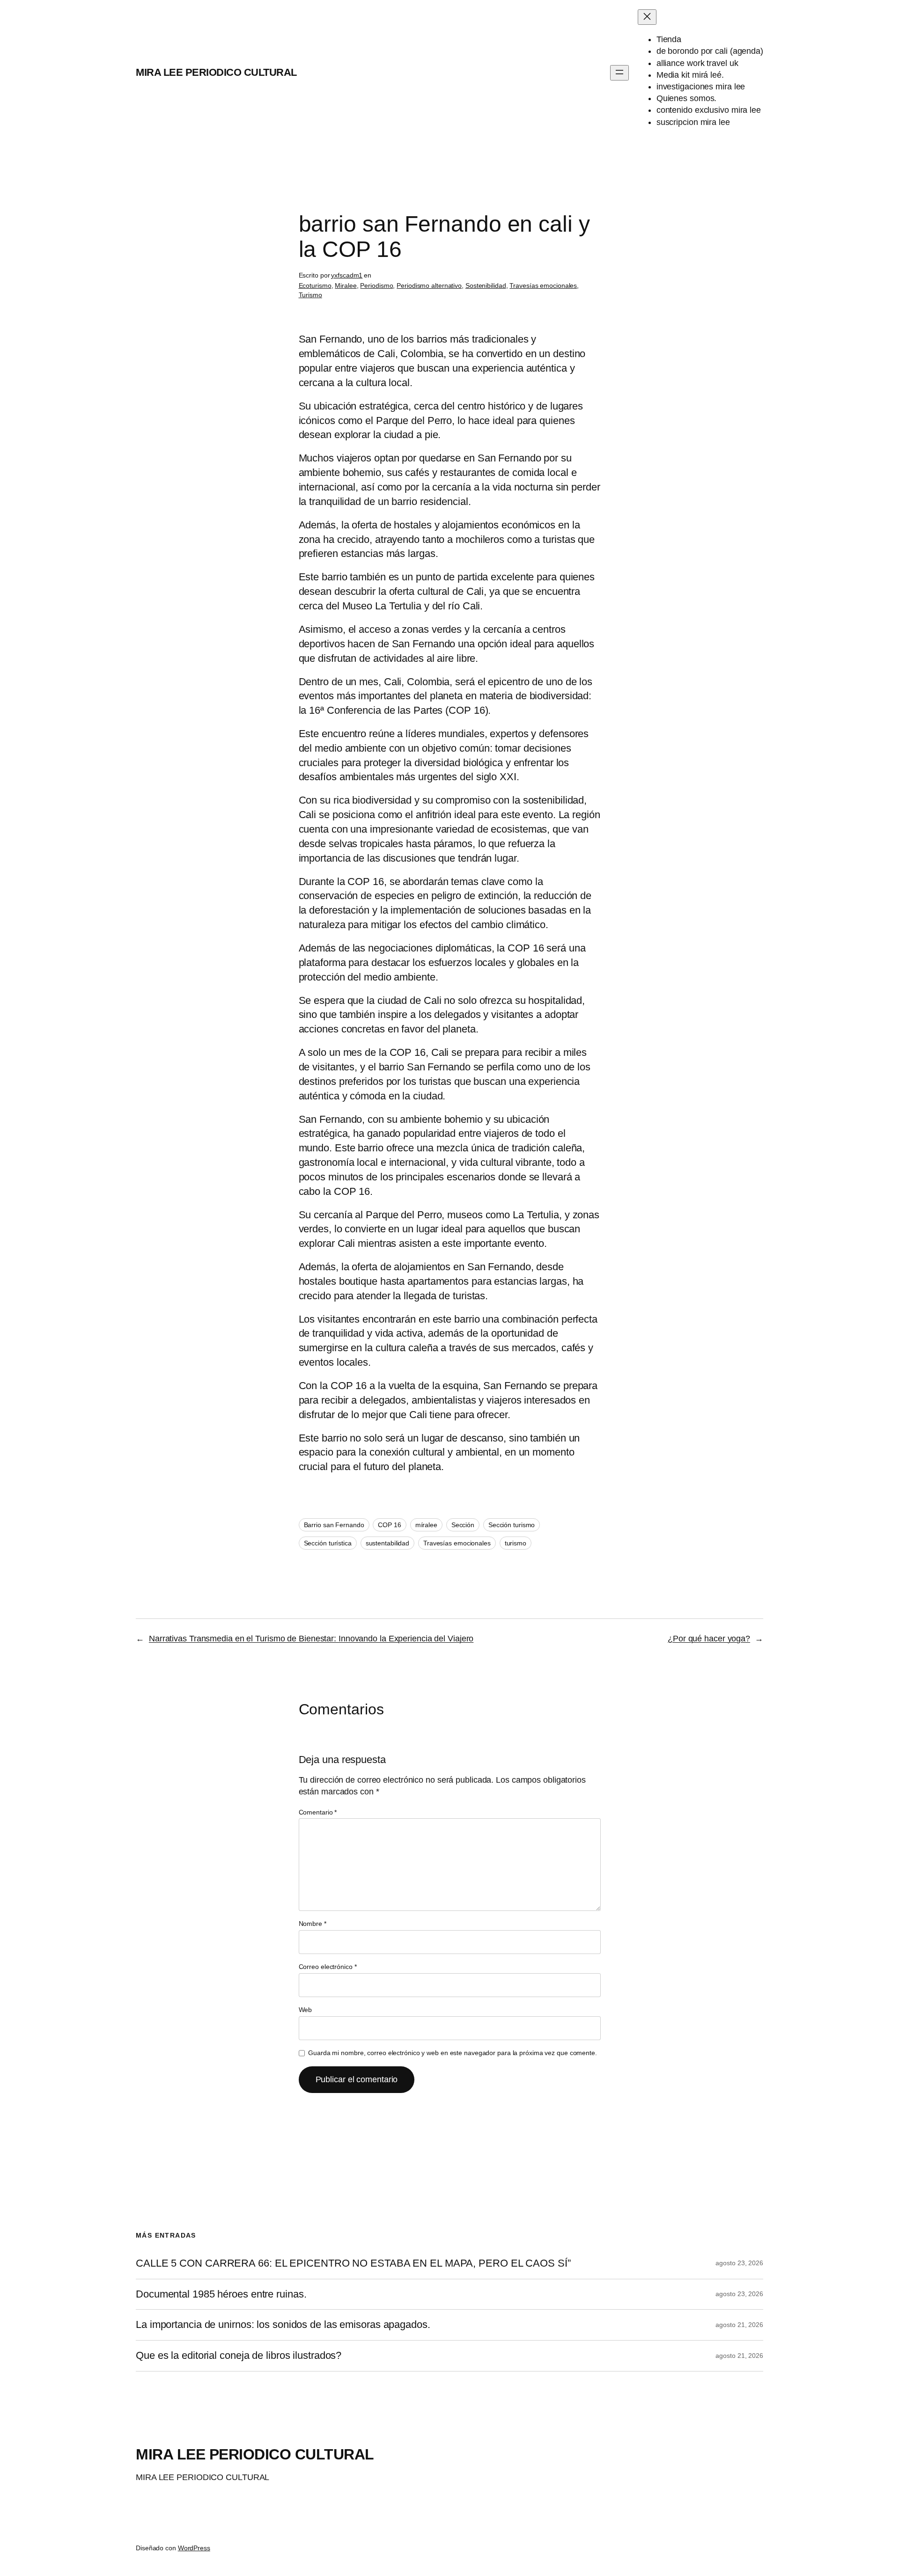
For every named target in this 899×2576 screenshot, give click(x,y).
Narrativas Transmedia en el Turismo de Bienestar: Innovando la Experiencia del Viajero (311, 1639)
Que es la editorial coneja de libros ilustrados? (239, 2356)
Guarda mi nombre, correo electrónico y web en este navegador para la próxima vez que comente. (453, 2053)
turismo (516, 1543)
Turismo (310, 295)
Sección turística (328, 1543)
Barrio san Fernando (334, 1525)
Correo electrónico (328, 1967)
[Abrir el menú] (619, 73)
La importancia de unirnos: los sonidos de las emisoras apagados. (283, 2325)
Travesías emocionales (543, 285)
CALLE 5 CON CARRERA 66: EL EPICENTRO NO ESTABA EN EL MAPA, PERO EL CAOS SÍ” (353, 2263)
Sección (463, 1525)
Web (306, 2010)
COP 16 (389, 1525)
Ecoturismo (315, 285)
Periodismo (376, 285)
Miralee (346, 285)
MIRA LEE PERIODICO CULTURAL (216, 72)
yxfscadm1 (347, 275)
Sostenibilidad (486, 285)
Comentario (318, 1812)
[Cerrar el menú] (647, 17)
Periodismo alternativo (429, 285)
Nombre (313, 1924)
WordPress (194, 2548)
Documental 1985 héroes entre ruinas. (221, 2294)
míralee (426, 1525)
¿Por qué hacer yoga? (709, 1639)
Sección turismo (512, 1525)
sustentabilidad (388, 1543)
